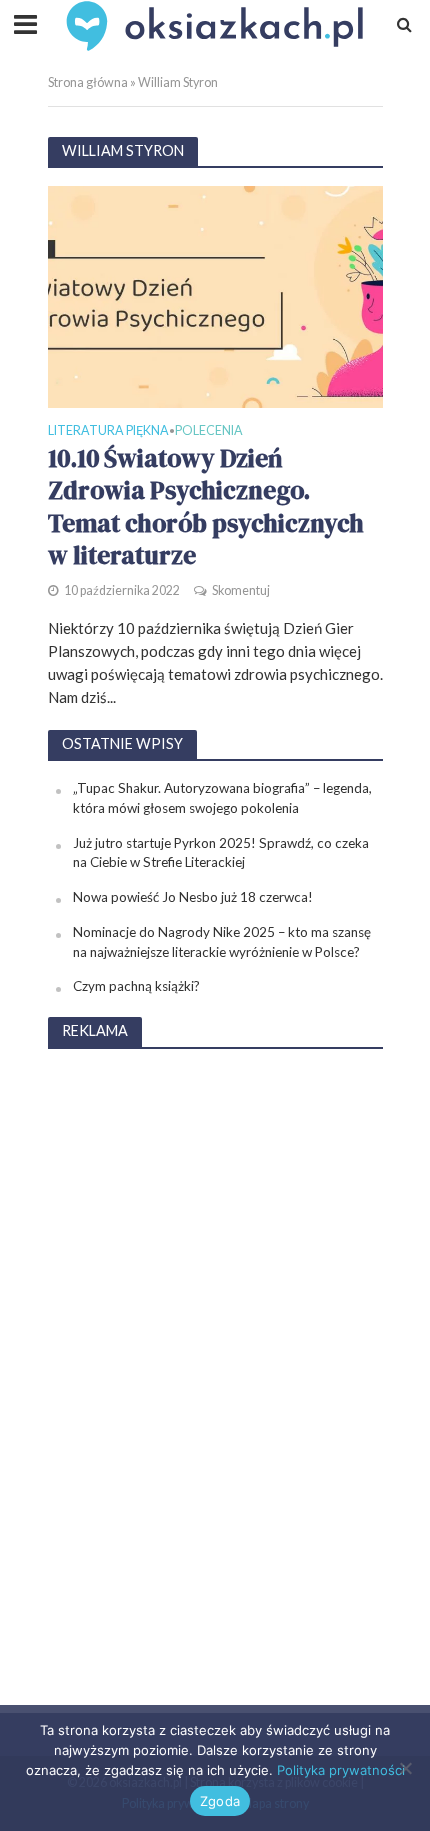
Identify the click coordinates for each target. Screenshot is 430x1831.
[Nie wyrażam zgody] (405, 1768)
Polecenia (209, 431)
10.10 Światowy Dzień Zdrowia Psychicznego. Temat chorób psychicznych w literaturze (206, 506)
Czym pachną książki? (136, 986)
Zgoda (220, 1801)
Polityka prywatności (341, 1770)
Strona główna (88, 82)
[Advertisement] (215, 1367)
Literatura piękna (108, 431)
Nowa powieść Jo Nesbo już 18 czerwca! (193, 897)
